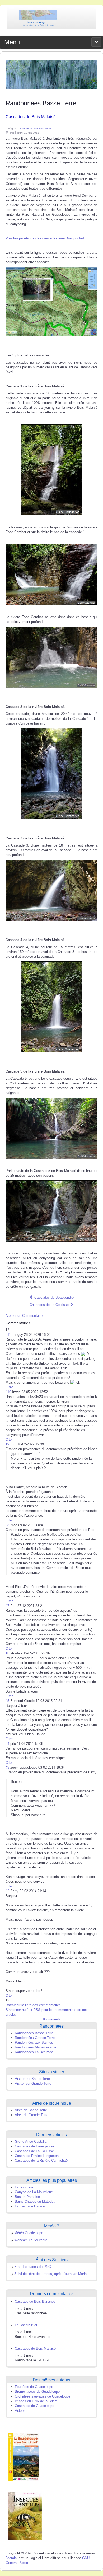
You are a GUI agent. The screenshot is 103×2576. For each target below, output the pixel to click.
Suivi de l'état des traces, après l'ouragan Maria (50, 2274)
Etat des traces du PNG (33, 2267)
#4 (7, 1744)
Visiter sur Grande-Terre (33, 2083)
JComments (51, 2019)
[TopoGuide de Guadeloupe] (24, 2457)
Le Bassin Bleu (26, 2325)
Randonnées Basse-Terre (35, 128)
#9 (7, 1444)
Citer (9, 1387)
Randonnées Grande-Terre (35, 2038)
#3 (7, 1767)
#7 (7, 1606)
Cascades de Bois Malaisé (31, 117)
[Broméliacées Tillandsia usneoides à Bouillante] (51, 74)
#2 (7, 1891)
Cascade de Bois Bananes (35, 2302)
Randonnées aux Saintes (34, 2043)
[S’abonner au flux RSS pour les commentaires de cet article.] (32, 1323)
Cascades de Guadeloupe (34, 2406)
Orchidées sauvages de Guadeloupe (43, 2396)
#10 (8, 1392)
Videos (20, 2411)
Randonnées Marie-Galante (36, 2047)
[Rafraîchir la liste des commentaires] (33, 1323)
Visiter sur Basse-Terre (32, 2079)
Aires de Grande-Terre (32, 2115)
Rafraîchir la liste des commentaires (33, 2005)
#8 (7, 1525)
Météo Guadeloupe (29, 2233)
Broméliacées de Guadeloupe (37, 2392)
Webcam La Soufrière (31, 2240)
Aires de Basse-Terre (31, 2110)
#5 (7, 1701)
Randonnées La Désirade (34, 2052)
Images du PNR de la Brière (36, 2401)
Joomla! (12, 2558)
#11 (8, 1335)
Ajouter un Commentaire (24, 1316)
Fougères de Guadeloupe (34, 2387)
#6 (7, 1653)
